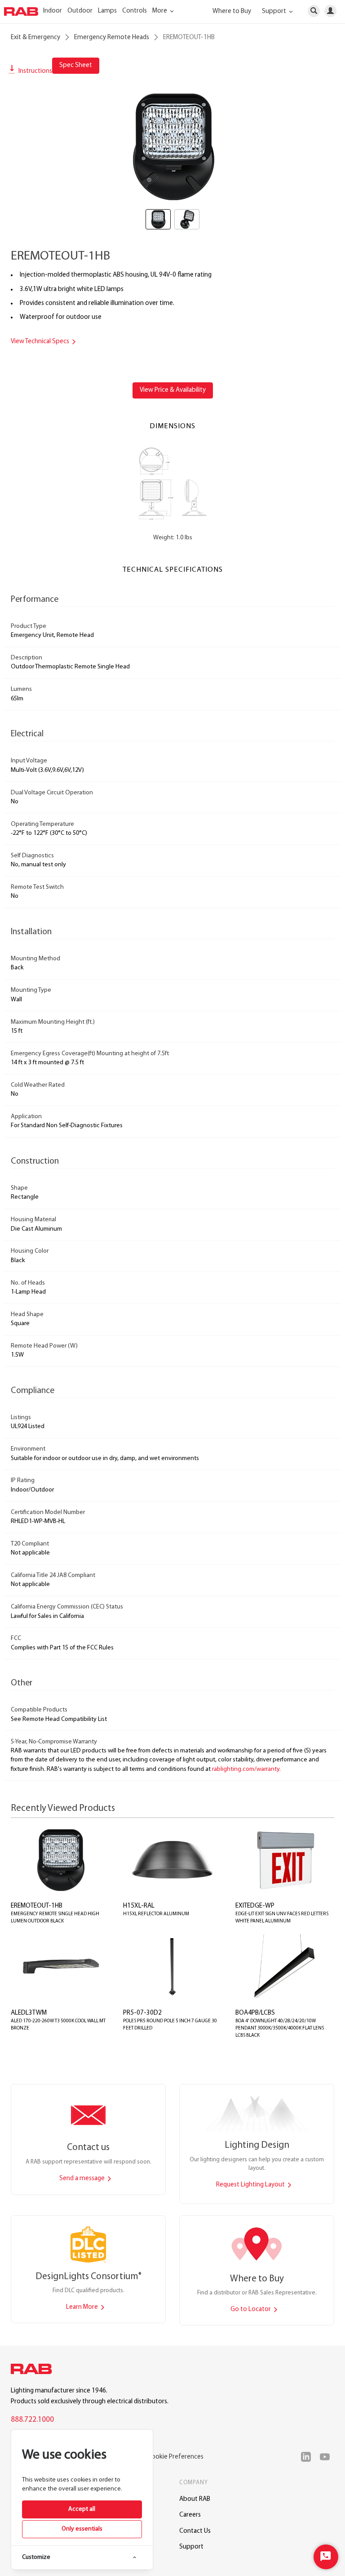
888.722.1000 (32, 2420)
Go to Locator (251, 2309)
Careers (190, 2515)
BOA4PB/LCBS (255, 2013)
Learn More (83, 2307)
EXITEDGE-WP (255, 1906)
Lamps (107, 11)
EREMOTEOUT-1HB (37, 1906)
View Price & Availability (173, 390)
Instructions (35, 71)
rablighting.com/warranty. (246, 1769)
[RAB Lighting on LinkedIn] (308, 2457)
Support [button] (275, 11)
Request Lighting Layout (251, 2185)
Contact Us (195, 2531)
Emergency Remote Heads (112, 38)
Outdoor (80, 11)
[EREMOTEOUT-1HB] (172, 146)
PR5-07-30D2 (142, 2013)
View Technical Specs (41, 342)
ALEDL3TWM (29, 2013)
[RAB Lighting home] (34, 2370)
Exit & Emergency (35, 38)
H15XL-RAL (139, 1906)
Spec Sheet (76, 65)
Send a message (83, 2179)
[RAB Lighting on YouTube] (327, 2457)
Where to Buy (232, 11)
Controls (135, 11)
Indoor (53, 11)
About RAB (195, 2499)
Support (191, 2547)
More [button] (160, 11)
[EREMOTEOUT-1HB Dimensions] (173, 483)
